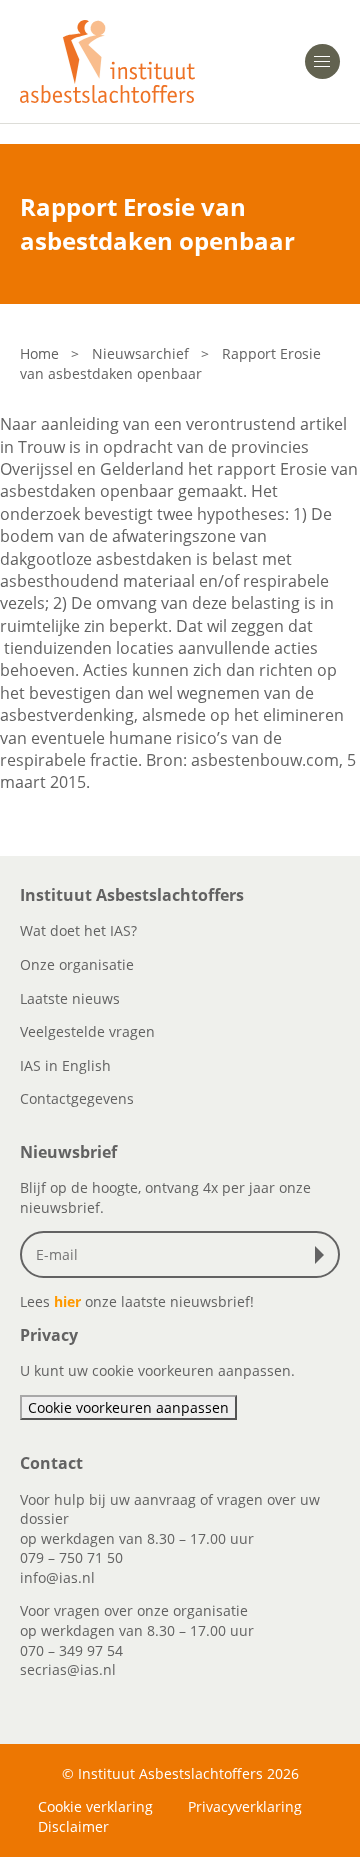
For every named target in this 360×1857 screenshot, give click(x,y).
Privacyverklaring (245, 1806)
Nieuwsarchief (140, 353)
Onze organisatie (77, 964)
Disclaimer (73, 1826)
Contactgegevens (77, 1098)
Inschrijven (324, 1255)
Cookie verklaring (95, 1806)
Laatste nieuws (70, 998)
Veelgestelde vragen (87, 1031)
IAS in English (65, 1065)
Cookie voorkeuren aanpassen (128, 1407)
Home (39, 353)
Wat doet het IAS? (78, 930)
